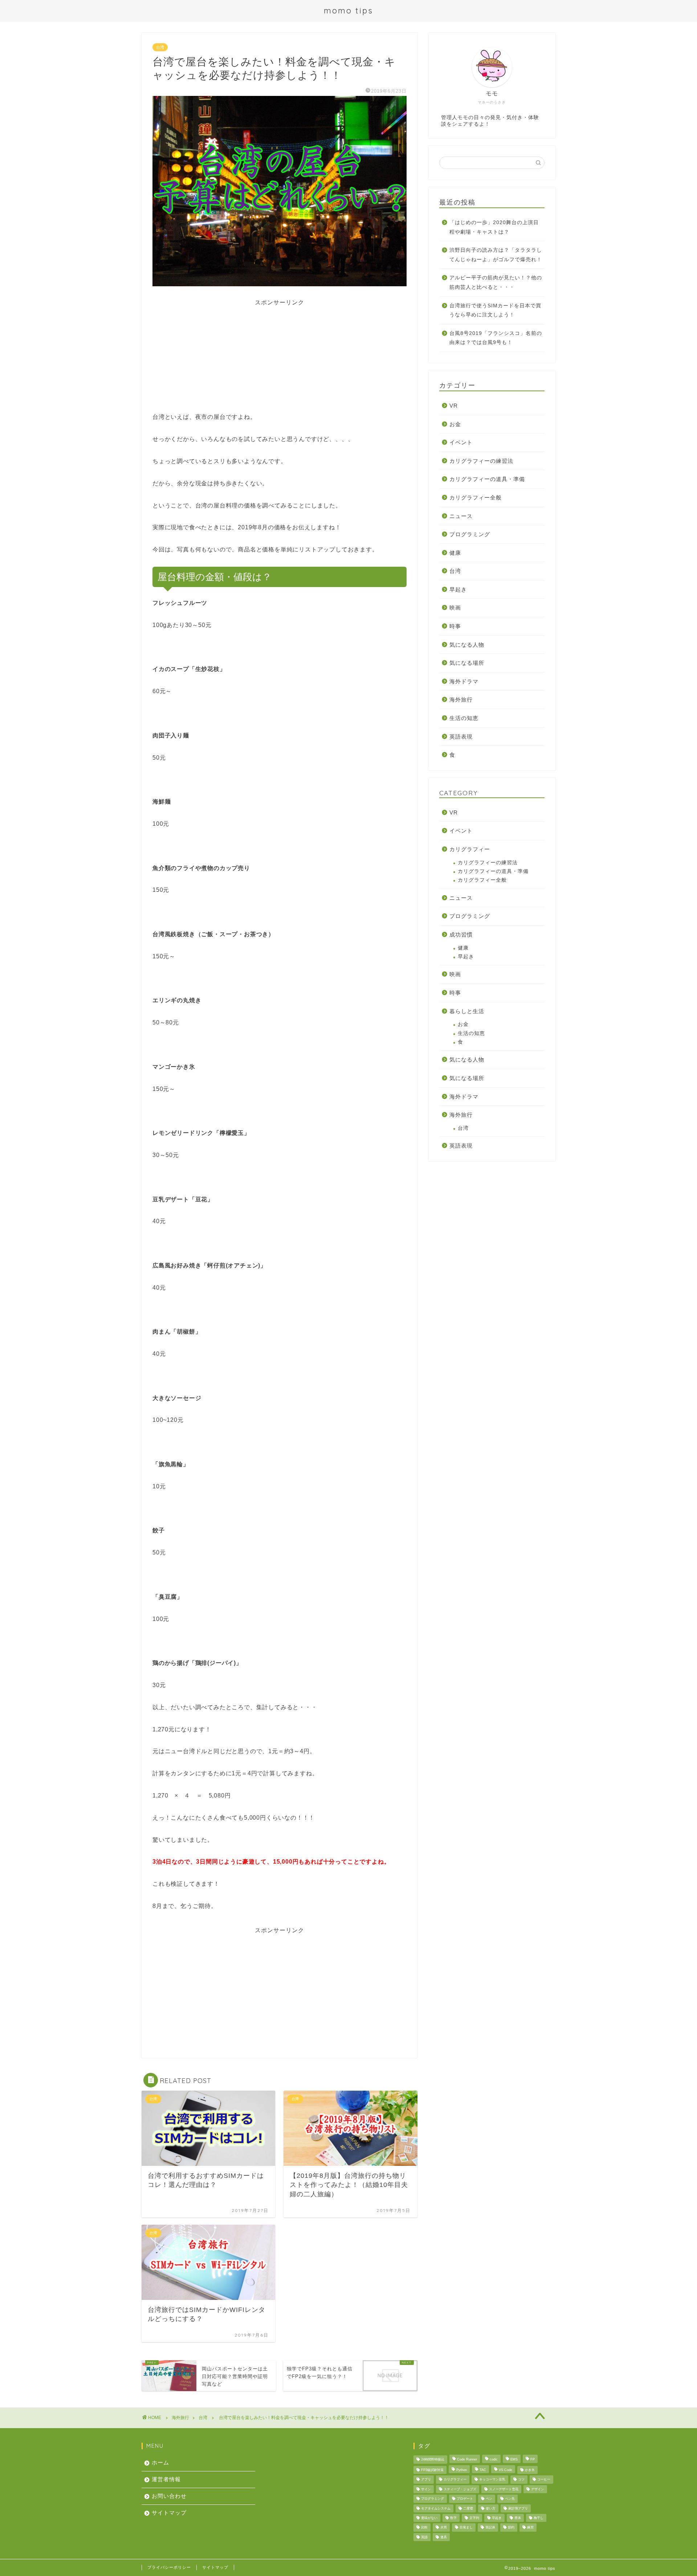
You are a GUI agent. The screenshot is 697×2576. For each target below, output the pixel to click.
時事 (455, 626)
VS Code (506, 2470)
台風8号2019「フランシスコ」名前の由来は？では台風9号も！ (496, 338)
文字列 (474, 2518)
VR (454, 406)
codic (494, 2460)
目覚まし (466, 2528)
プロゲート (465, 2499)
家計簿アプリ (518, 2508)
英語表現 (461, 737)
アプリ (426, 2480)
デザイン (538, 2489)
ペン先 (510, 2499)
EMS (514, 2460)
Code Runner (467, 2460)
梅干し (539, 2518)
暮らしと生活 (467, 1011)
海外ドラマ (464, 681)
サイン (426, 2489)
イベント (461, 442)
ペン (489, 2499)
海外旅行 (461, 699)
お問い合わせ (169, 2496)
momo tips (348, 10)
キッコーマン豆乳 (492, 2480)
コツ (521, 2480)
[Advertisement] (280, 357)
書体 (518, 2518)
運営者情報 (166, 2479)
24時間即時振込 (433, 2460)
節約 (511, 2528)
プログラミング (470, 534)
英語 (424, 2537)
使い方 (491, 2508)
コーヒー (544, 2480)
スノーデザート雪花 (504, 2489)
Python (462, 2470)
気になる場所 (467, 663)
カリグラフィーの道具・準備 (487, 479)
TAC (483, 2470)
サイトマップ (169, 2513)
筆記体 (490, 2528)
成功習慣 (461, 935)
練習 (530, 2528)
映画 (455, 608)
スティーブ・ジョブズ (460, 2489)
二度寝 (468, 2508)
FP (533, 2460)
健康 (455, 553)
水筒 (444, 2528)
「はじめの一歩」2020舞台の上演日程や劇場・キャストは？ (494, 227)
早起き (458, 589)
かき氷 (530, 2470)
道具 (444, 2537)
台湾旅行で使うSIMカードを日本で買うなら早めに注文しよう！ (495, 310)
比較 (424, 2528)
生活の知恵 (464, 718)
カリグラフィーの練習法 (481, 461)
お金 (455, 424)
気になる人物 (467, 645)
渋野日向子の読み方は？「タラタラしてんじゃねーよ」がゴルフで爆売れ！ (496, 255)
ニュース (461, 516)
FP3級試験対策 (432, 2470)
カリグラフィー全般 (476, 498)
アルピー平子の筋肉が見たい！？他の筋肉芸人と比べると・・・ (496, 282)
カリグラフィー (470, 849)
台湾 (160, 47)
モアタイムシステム (436, 2508)
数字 (453, 2518)
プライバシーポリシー (169, 2567)
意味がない (429, 2518)
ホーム (160, 2462)
